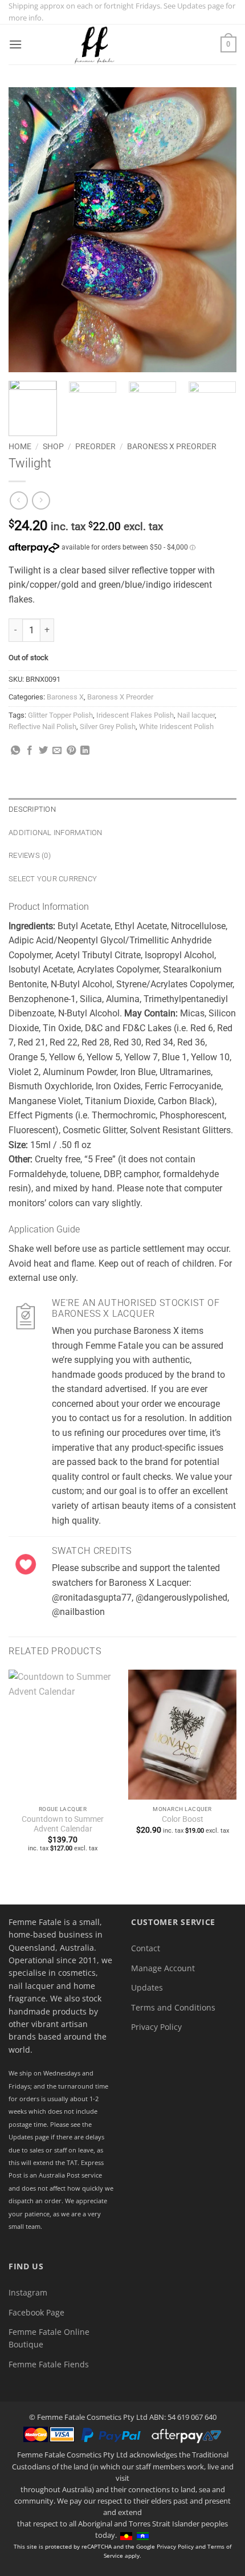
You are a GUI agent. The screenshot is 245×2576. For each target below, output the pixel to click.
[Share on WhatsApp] (15, 751)
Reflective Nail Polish (42, 727)
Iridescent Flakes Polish (135, 715)
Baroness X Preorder (172, 446)
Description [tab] (32, 809)
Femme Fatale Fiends (49, 2364)
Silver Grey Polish (108, 727)
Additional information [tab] (56, 833)
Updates (147, 1987)
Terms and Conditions (173, 2007)
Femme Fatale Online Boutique (49, 2338)
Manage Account (163, 1968)
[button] (15, 44)
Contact (146, 1948)
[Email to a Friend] (57, 751)
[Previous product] (41, 500)
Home (20, 446)
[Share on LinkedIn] (85, 751)
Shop (53, 446)
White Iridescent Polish (176, 727)
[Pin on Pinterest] (71, 751)
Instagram (28, 2292)
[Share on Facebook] (30, 751)
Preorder (95, 446)
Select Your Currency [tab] (53, 879)
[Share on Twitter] (43, 751)
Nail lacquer (196, 715)
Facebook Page (36, 2312)
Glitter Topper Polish (60, 715)
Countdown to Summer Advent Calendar (63, 1824)
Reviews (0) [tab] (30, 855)
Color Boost (183, 1819)
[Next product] (19, 500)
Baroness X (65, 697)
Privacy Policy (156, 2027)
